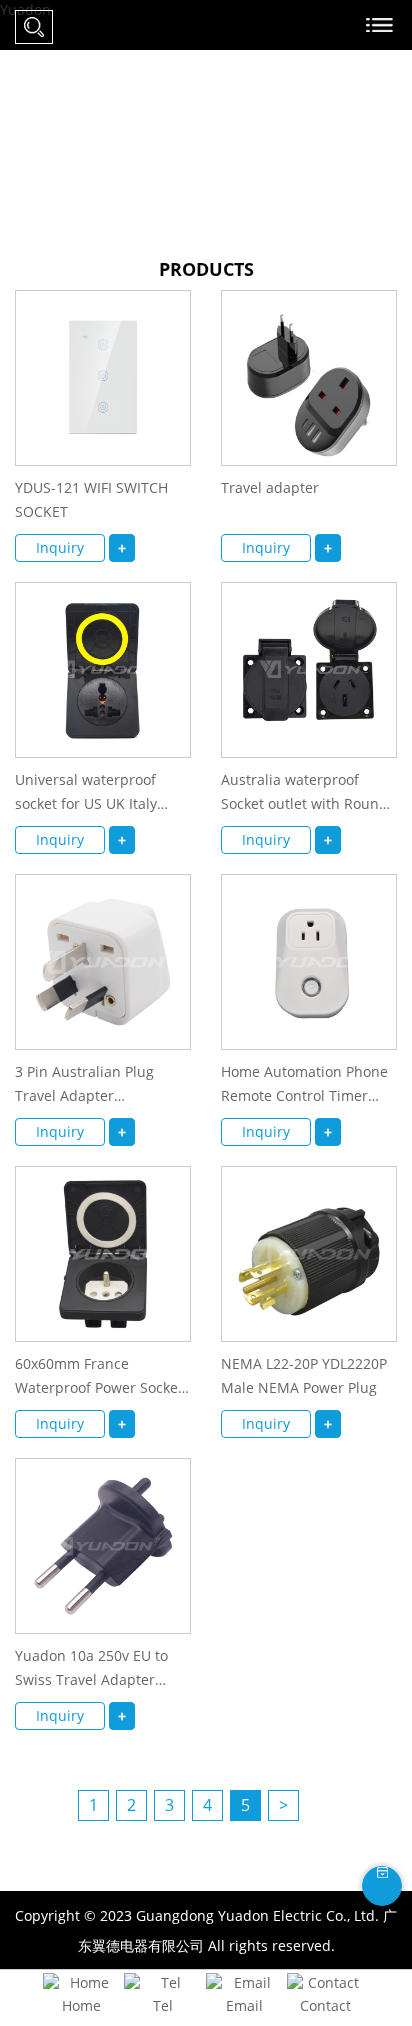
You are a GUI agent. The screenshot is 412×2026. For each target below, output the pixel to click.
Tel (163, 2005)
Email (244, 2005)
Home (81, 2005)
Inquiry (60, 547)
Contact (325, 2005)
